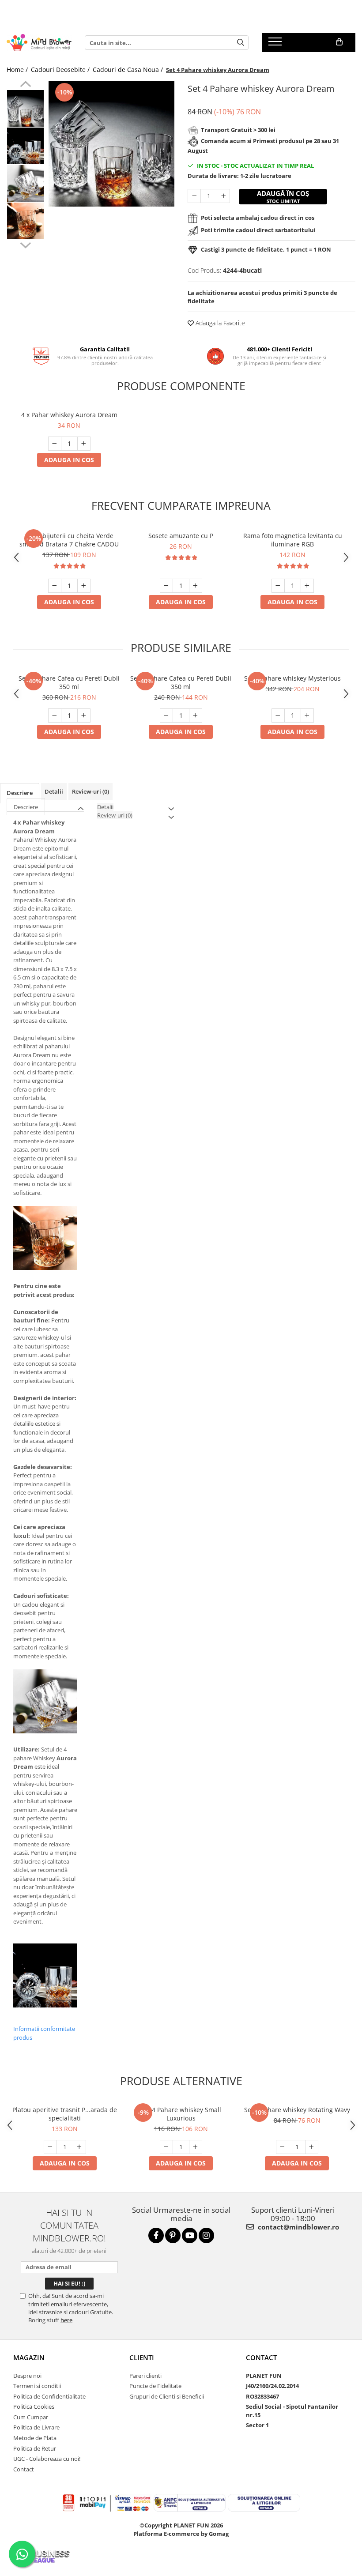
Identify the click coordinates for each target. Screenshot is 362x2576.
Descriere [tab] (20, 793)
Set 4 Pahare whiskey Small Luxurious (181, 2114)
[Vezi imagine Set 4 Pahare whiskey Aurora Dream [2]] (25, 183)
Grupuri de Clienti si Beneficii (167, 2396)
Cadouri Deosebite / (61, 70)
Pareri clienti (145, 2376)
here (66, 2320)
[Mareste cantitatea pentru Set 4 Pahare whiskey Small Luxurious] (196, 2147)
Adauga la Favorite (219, 323)
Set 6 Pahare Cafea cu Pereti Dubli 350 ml (69, 682)
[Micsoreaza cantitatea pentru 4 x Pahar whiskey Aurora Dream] (55, 444)
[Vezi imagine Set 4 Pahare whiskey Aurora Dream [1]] (25, 146)
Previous (25, 85)
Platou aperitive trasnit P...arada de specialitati (65, 2114)
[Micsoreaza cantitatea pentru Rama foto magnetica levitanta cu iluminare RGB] (278, 586)
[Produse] (276, 44)
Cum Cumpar (31, 2417)
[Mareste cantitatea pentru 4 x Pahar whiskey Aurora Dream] (84, 444)
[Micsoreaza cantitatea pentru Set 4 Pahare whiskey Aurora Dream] (194, 196)
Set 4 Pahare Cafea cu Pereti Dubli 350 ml (181, 682)
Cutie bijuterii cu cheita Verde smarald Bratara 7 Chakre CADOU (69, 540)
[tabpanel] (111, 144)
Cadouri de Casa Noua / (129, 70)
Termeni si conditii (37, 2386)
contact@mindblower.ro (298, 2227)
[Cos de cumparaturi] (339, 42)
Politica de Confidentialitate (49, 2396)
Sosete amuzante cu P (181, 536)
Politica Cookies (34, 2407)
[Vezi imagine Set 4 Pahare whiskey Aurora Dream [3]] (25, 221)
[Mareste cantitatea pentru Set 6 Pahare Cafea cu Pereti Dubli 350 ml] (84, 716)
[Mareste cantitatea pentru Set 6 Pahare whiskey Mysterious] (307, 716)
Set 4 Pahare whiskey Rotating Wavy (297, 2110)
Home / (18, 70)
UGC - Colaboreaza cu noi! (47, 2459)
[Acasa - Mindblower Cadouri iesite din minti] (39, 43)
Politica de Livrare (36, 2427)
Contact (24, 2469)
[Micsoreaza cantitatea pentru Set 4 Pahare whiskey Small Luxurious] (166, 2147)
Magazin (29, 2358)
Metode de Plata (35, 2438)
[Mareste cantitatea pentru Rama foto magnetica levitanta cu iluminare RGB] (307, 586)
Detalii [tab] (54, 791)
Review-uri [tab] (90, 791)
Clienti (142, 2358)
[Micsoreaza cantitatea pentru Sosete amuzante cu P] (166, 586)
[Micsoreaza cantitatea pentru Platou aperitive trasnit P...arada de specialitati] (50, 2147)
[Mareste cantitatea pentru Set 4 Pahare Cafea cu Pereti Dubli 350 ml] (196, 716)
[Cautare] (241, 43)
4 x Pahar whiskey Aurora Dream (69, 415)
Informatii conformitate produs (44, 2033)
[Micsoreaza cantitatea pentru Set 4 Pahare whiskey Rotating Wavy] (283, 2147)
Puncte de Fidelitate (155, 2386)
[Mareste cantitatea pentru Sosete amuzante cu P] (196, 586)
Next (25, 244)
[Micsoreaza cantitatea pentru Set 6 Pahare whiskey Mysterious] (278, 716)
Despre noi (27, 2376)
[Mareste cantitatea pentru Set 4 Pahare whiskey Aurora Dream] (223, 196)
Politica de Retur (35, 2448)
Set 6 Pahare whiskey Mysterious (292, 678)
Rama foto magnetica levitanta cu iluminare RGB (293, 540)
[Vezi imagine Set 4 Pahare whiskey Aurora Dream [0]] (25, 108)
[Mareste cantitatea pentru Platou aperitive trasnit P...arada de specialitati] (79, 2147)
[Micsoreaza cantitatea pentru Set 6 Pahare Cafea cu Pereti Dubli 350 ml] (55, 716)
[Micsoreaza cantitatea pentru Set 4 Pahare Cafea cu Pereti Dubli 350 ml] (166, 716)
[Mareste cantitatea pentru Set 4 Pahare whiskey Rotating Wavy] (312, 2147)
